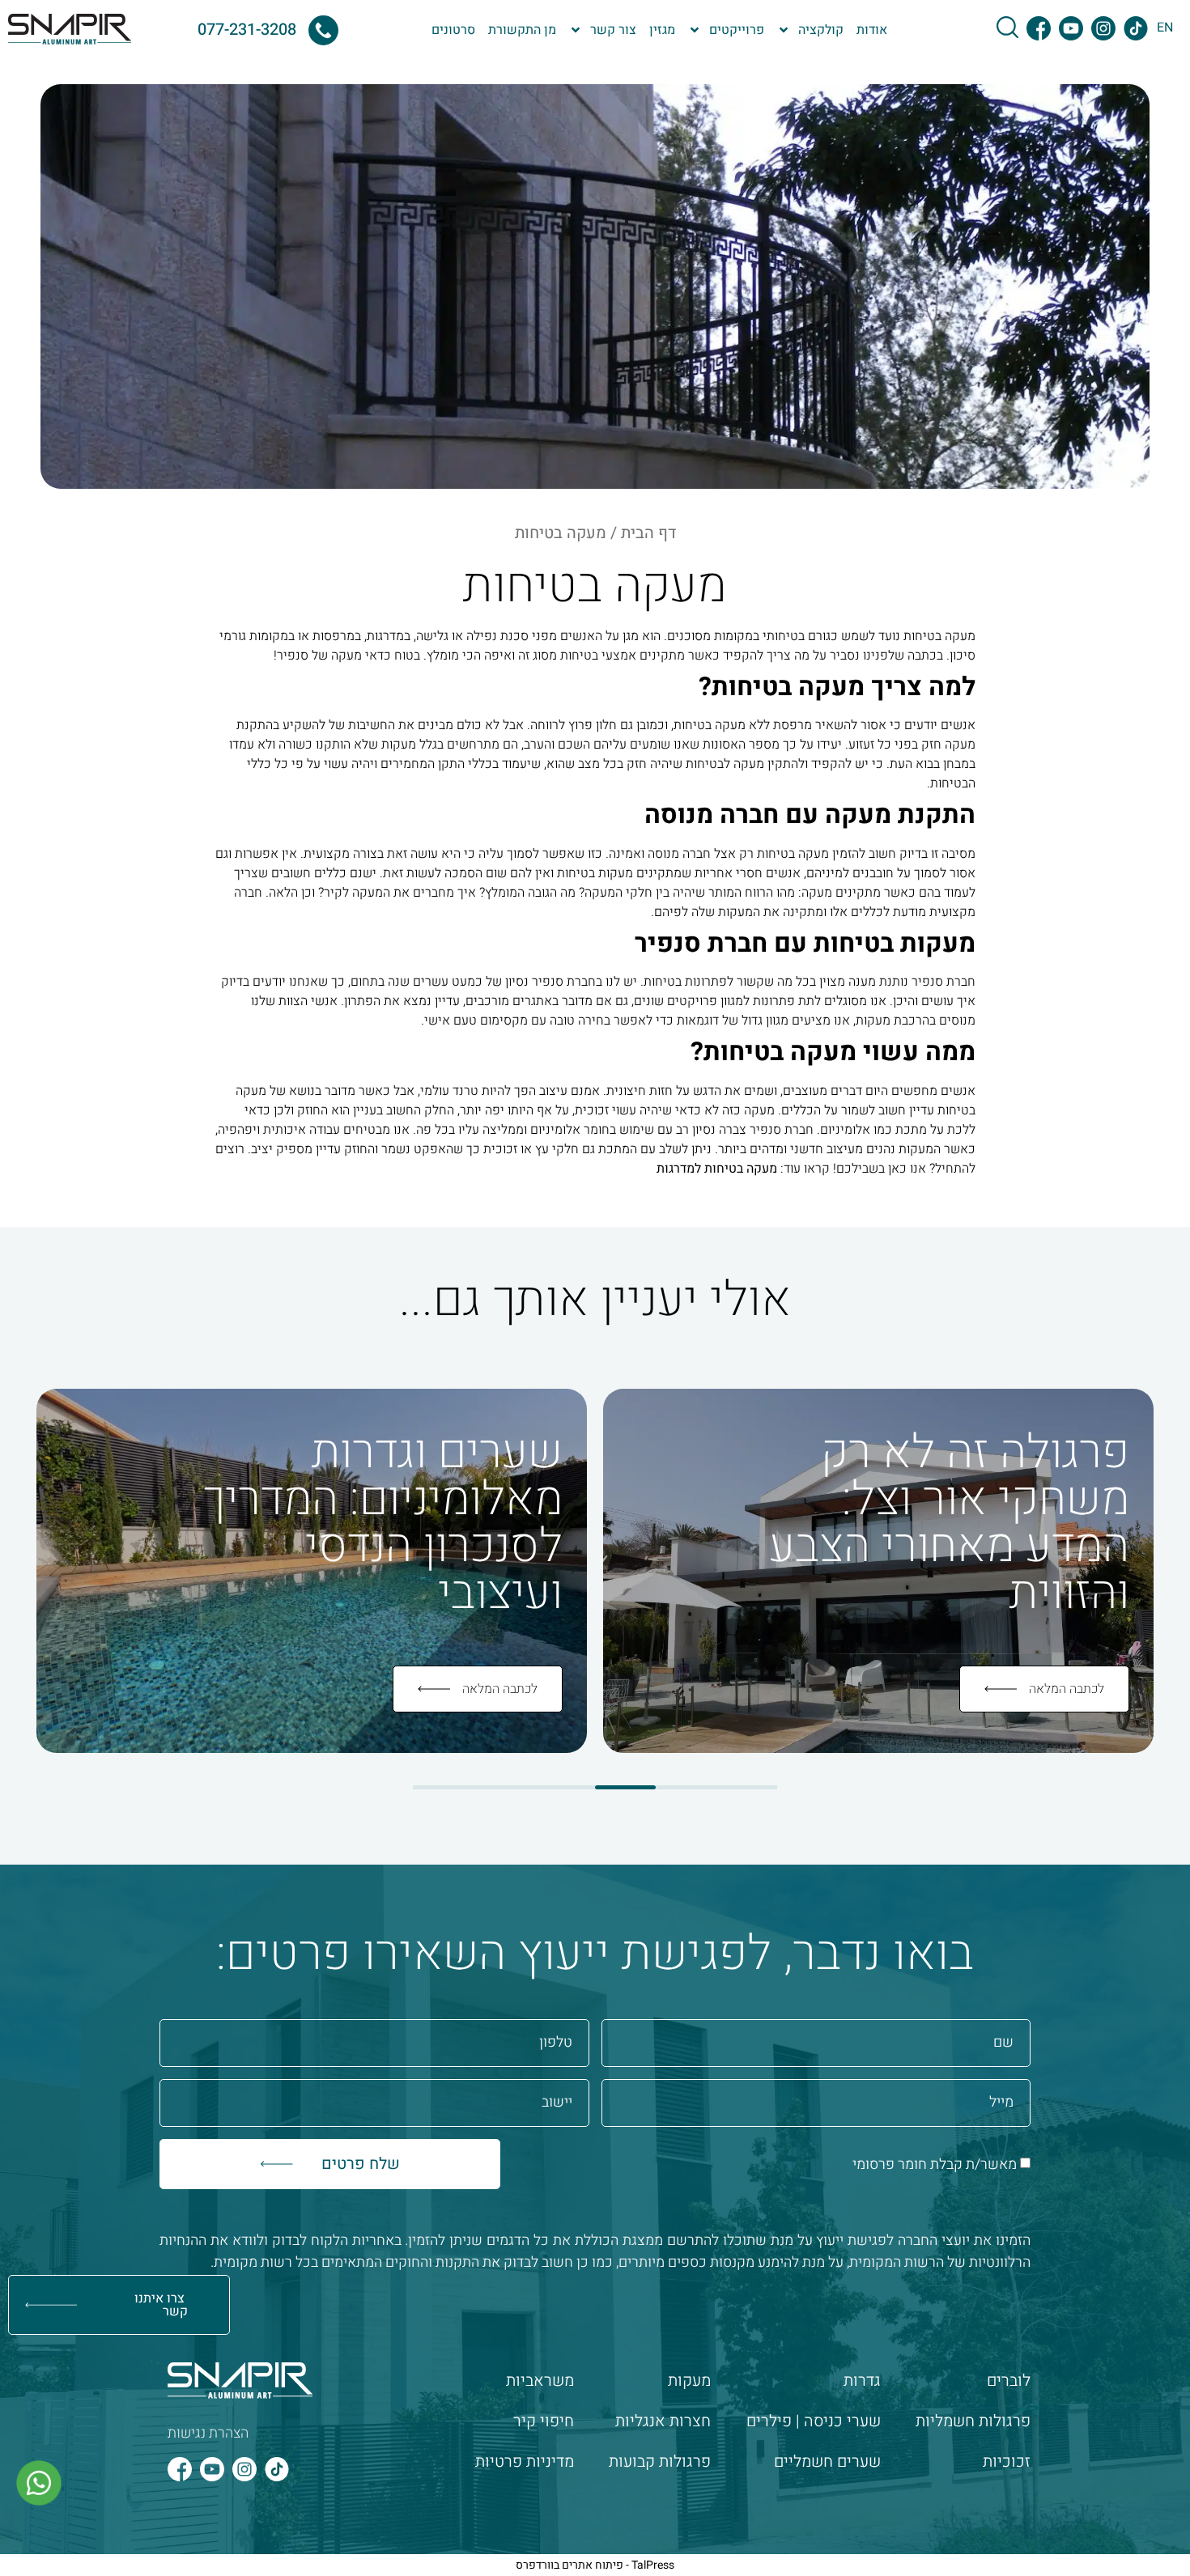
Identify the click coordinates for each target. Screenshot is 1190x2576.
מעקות (399, 745)
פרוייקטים (737, 30)
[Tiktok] (277, 2469)
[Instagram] (244, 2469)
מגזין (662, 30)
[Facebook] (180, 2469)
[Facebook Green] (1039, 28)
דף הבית (648, 533)
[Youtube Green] (1071, 28)
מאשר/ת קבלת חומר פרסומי (935, 2164)
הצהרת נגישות (208, 2433)
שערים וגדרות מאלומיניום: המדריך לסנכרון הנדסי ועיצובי (383, 1523)
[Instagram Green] (1103, 28)
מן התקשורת (522, 30)
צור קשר (613, 30)
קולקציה (821, 30)
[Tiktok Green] (1136, 28)
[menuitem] (1165, 27)
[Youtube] (212, 2469)
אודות (872, 30)
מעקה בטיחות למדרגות (717, 1169)
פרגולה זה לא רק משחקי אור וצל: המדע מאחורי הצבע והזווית (949, 1523)
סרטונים (453, 30)
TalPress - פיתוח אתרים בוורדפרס (595, 2565)
